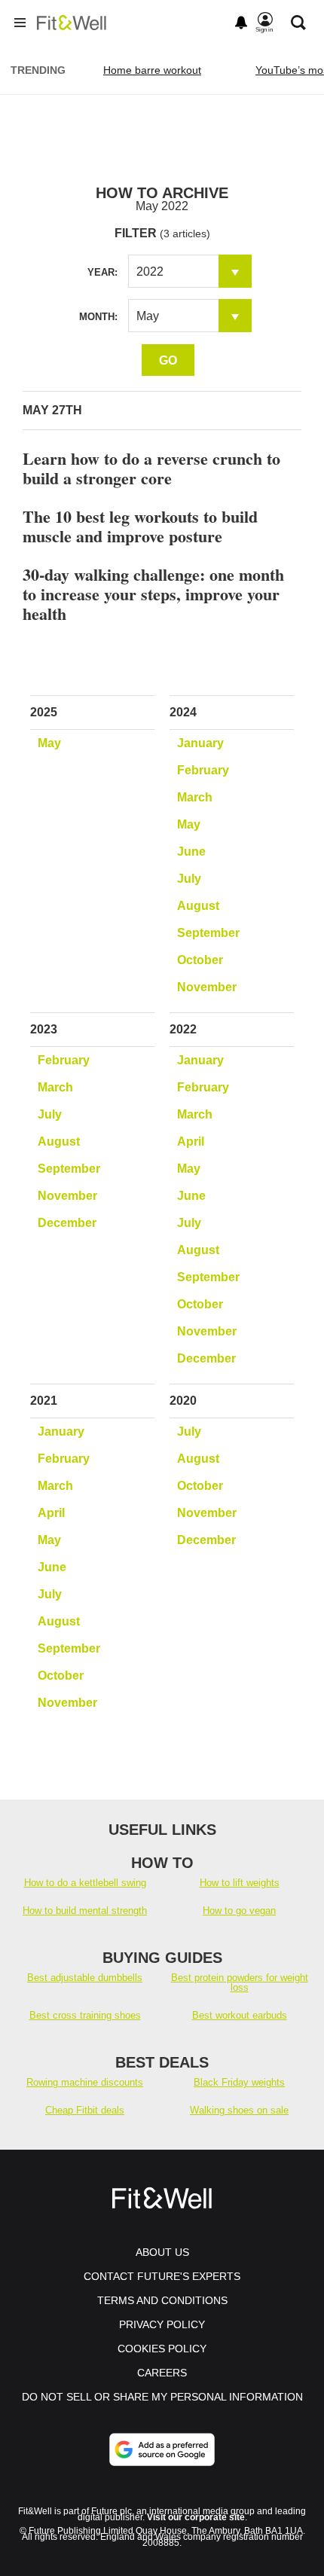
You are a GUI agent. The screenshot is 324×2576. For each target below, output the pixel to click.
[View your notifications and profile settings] (241, 23)
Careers (162, 2373)
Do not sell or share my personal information (162, 2397)
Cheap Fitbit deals (85, 2110)
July (189, 879)
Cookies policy (162, 2349)
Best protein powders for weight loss (240, 1982)
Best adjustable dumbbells (85, 1978)
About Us (162, 2252)
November (207, 987)
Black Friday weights (239, 2082)
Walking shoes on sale (239, 2110)
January (200, 743)
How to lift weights (240, 1883)
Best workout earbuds (240, 2015)
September (208, 933)
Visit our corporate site (196, 2517)
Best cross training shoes (85, 2015)
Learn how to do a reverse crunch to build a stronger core (151, 468)
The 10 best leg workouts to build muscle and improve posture (140, 526)
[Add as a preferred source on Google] (162, 2449)
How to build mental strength (85, 1911)
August (198, 906)
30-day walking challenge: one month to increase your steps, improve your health (153, 594)
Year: (102, 272)
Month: (98, 317)
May (49, 743)
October (200, 960)
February (203, 770)
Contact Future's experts (162, 2276)
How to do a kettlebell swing (85, 1883)
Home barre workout (152, 70)
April (191, 1141)
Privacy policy (162, 2324)
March (195, 797)
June (191, 852)
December (67, 1223)
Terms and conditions (162, 2300)
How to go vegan (239, 1911)
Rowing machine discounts (85, 2082)
